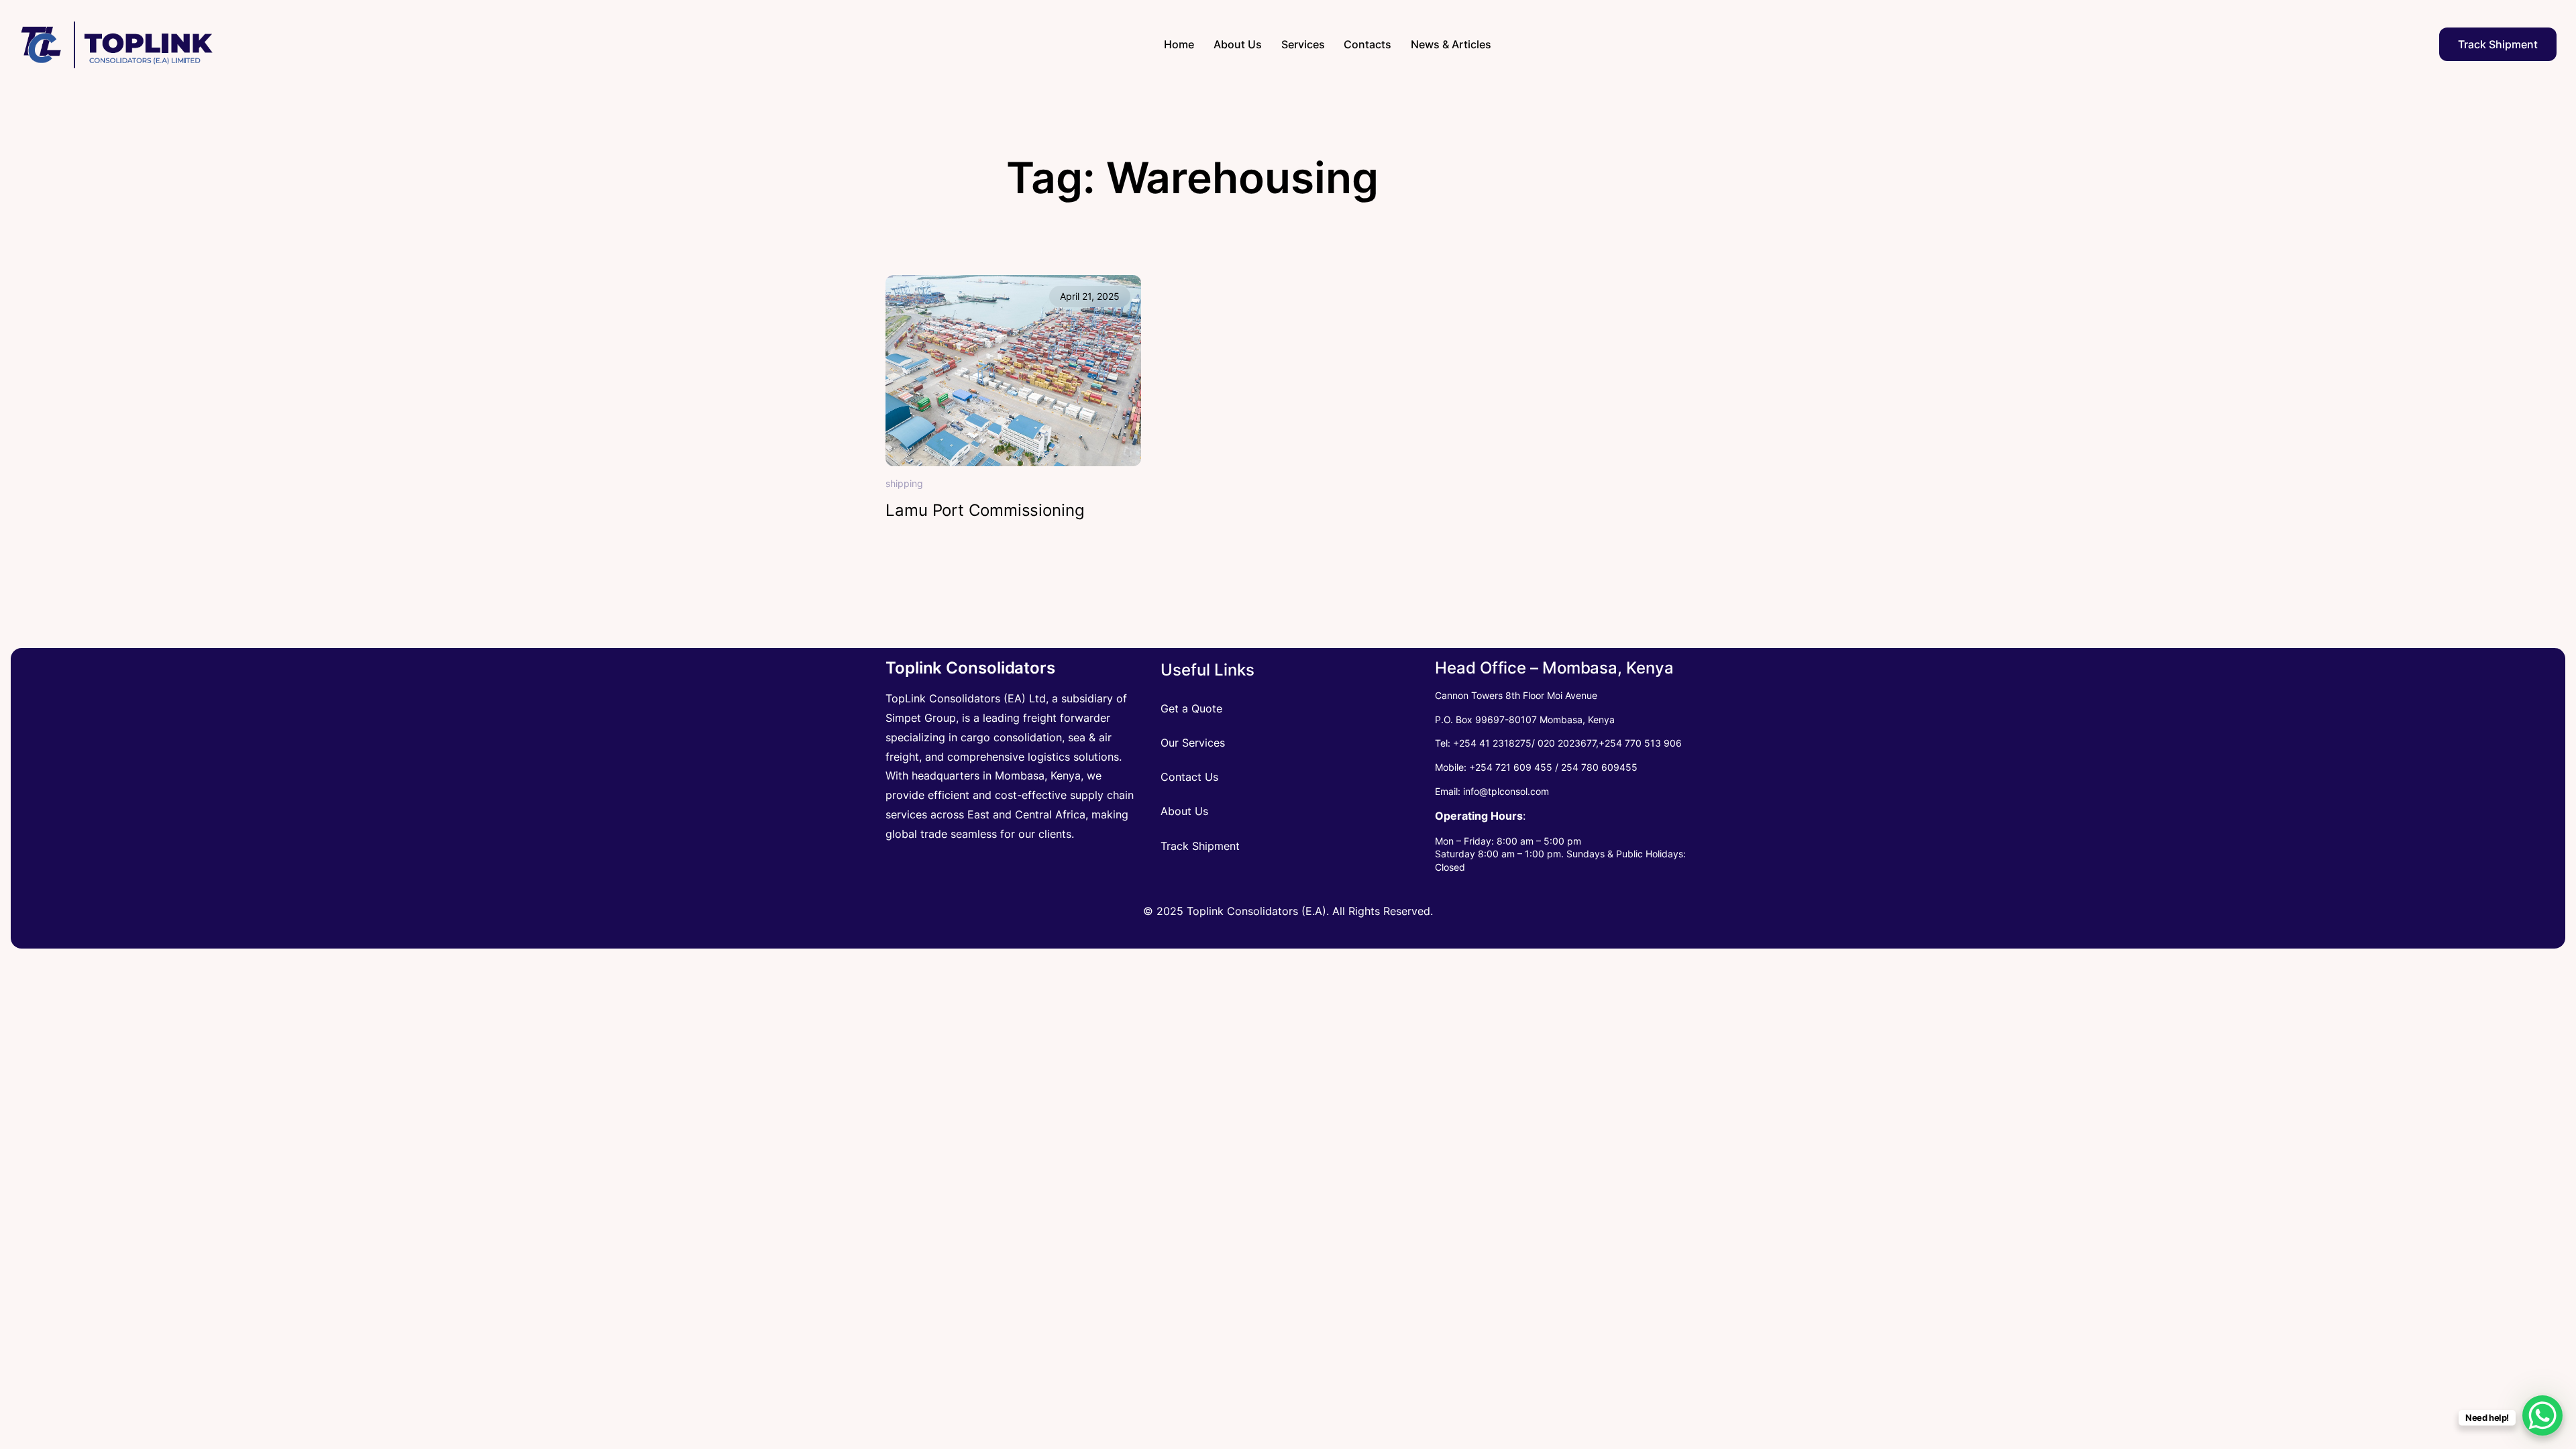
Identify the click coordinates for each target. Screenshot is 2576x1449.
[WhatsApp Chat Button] (2542, 1415)
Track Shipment (2498, 44)
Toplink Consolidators (970, 668)
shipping (904, 483)
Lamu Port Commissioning (985, 511)
